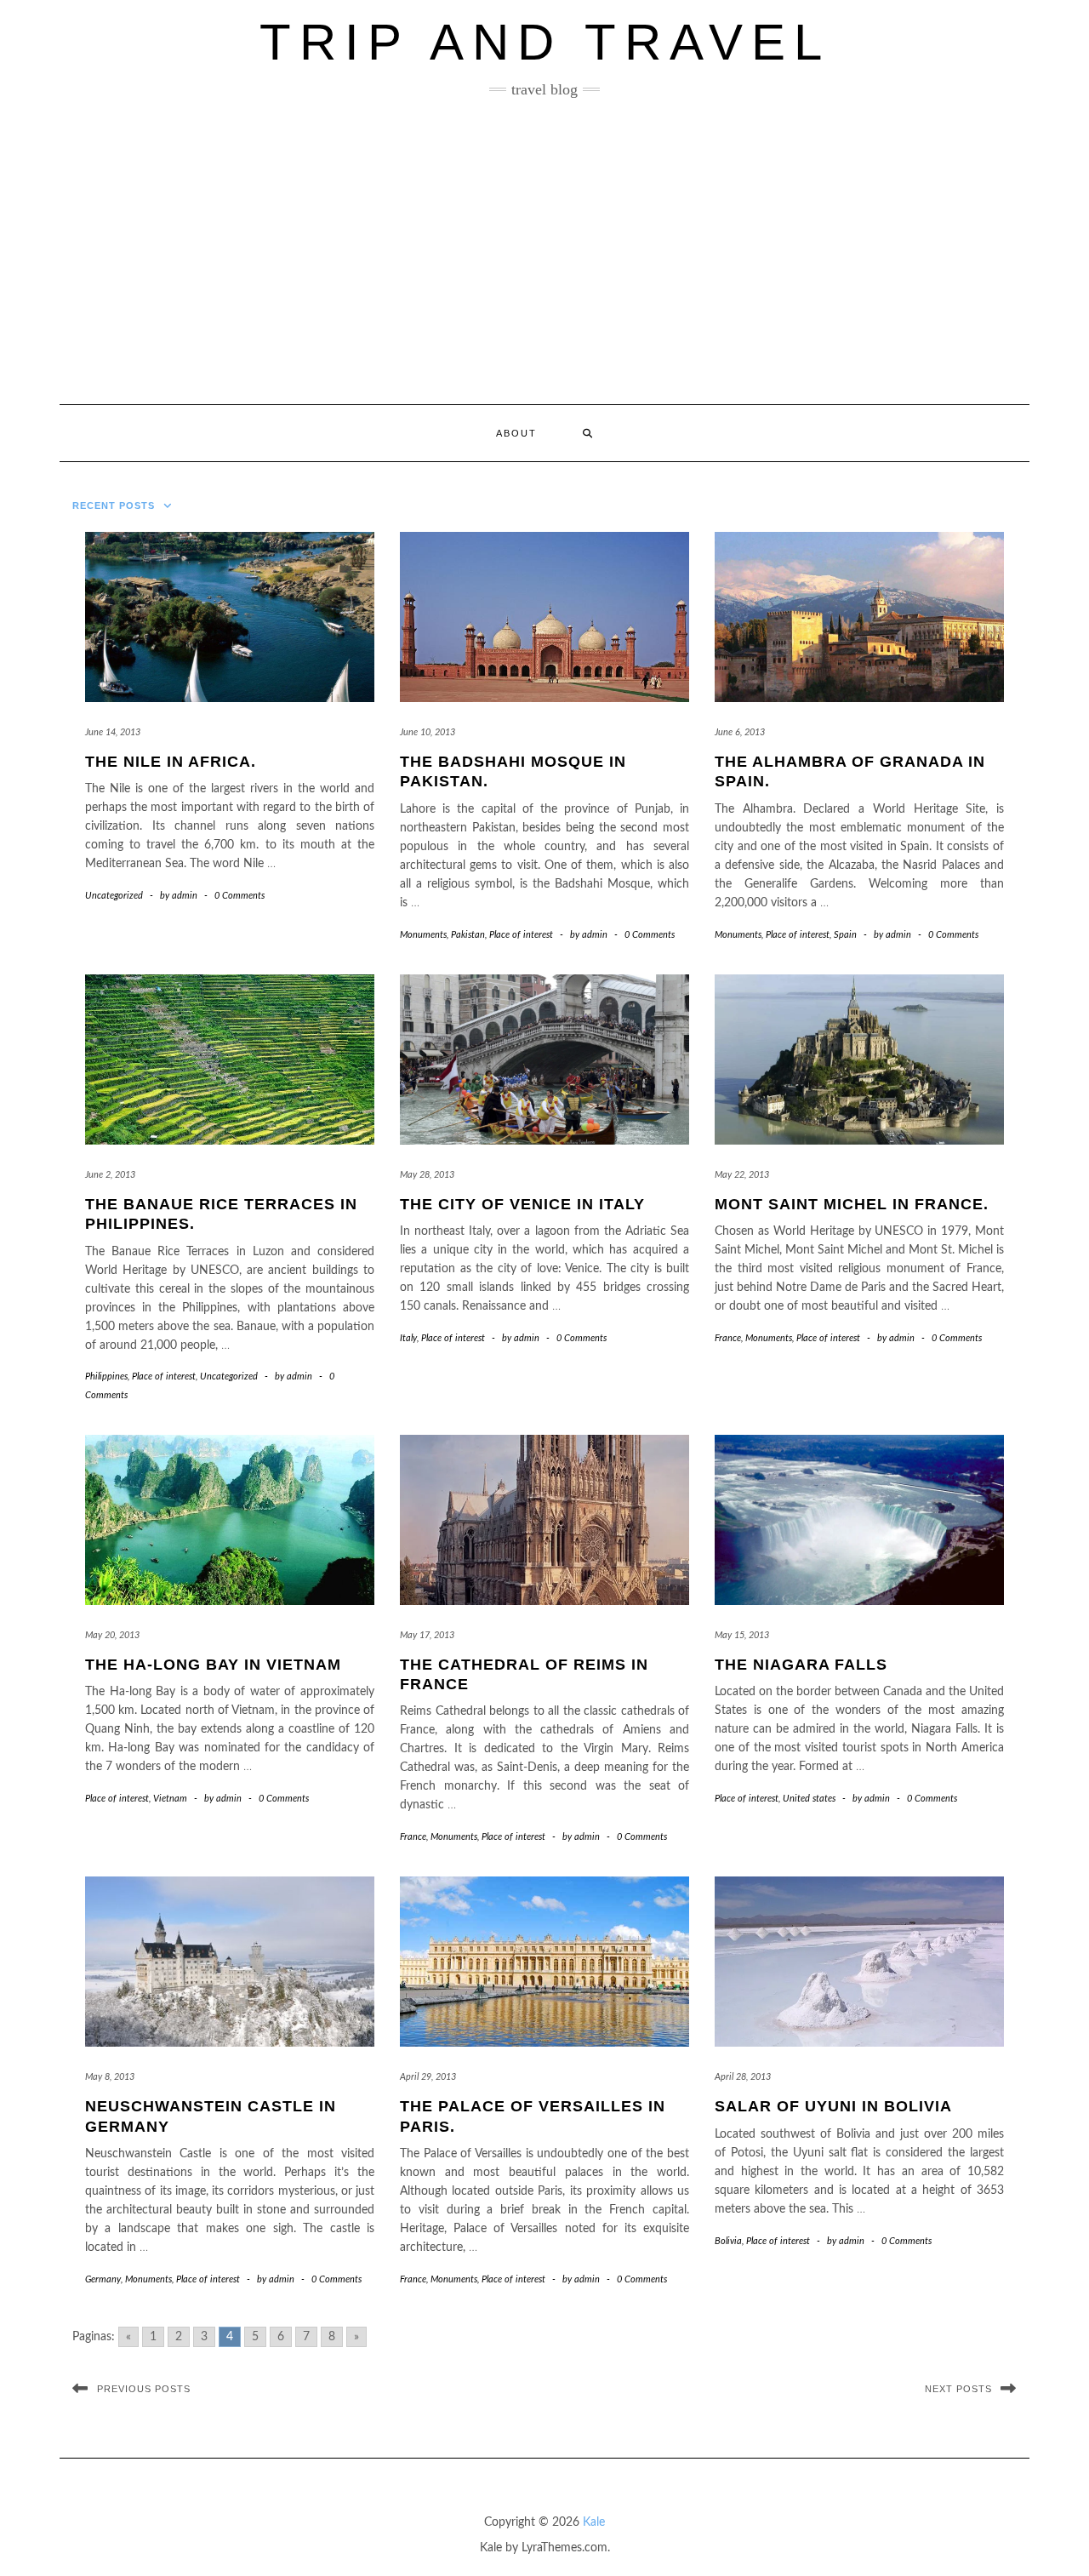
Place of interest (521, 935)
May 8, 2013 (110, 2077)
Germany (103, 2279)
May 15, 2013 (742, 1635)
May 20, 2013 (112, 1635)
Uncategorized (114, 896)
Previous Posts (144, 2389)
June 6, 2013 (740, 732)
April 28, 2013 (743, 2077)
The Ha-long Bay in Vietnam (213, 1665)
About (516, 433)
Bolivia (728, 2241)
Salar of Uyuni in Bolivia (833, 2106)
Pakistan (468, 935)
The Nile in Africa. (171, 762)
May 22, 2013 (742, 1175)
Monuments (423, 935)
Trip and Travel (545, 42)
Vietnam (170, 1799)
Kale (594, 2522)
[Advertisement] (544, 251)
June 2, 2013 (110, 1175)
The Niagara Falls (801, 1665)
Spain (845, 935)
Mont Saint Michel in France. (852, 1204)
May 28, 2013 (427, 1175)
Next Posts (958, 2389)
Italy (408, 1338)
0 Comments (239, 896)
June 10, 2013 (428, 732)
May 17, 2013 (427, 1635)
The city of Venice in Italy (522, 1204)
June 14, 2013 (113, 732)
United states (809, 1799)
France (728, 1338)
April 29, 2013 (428, 2077)
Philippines (106, 1377)
